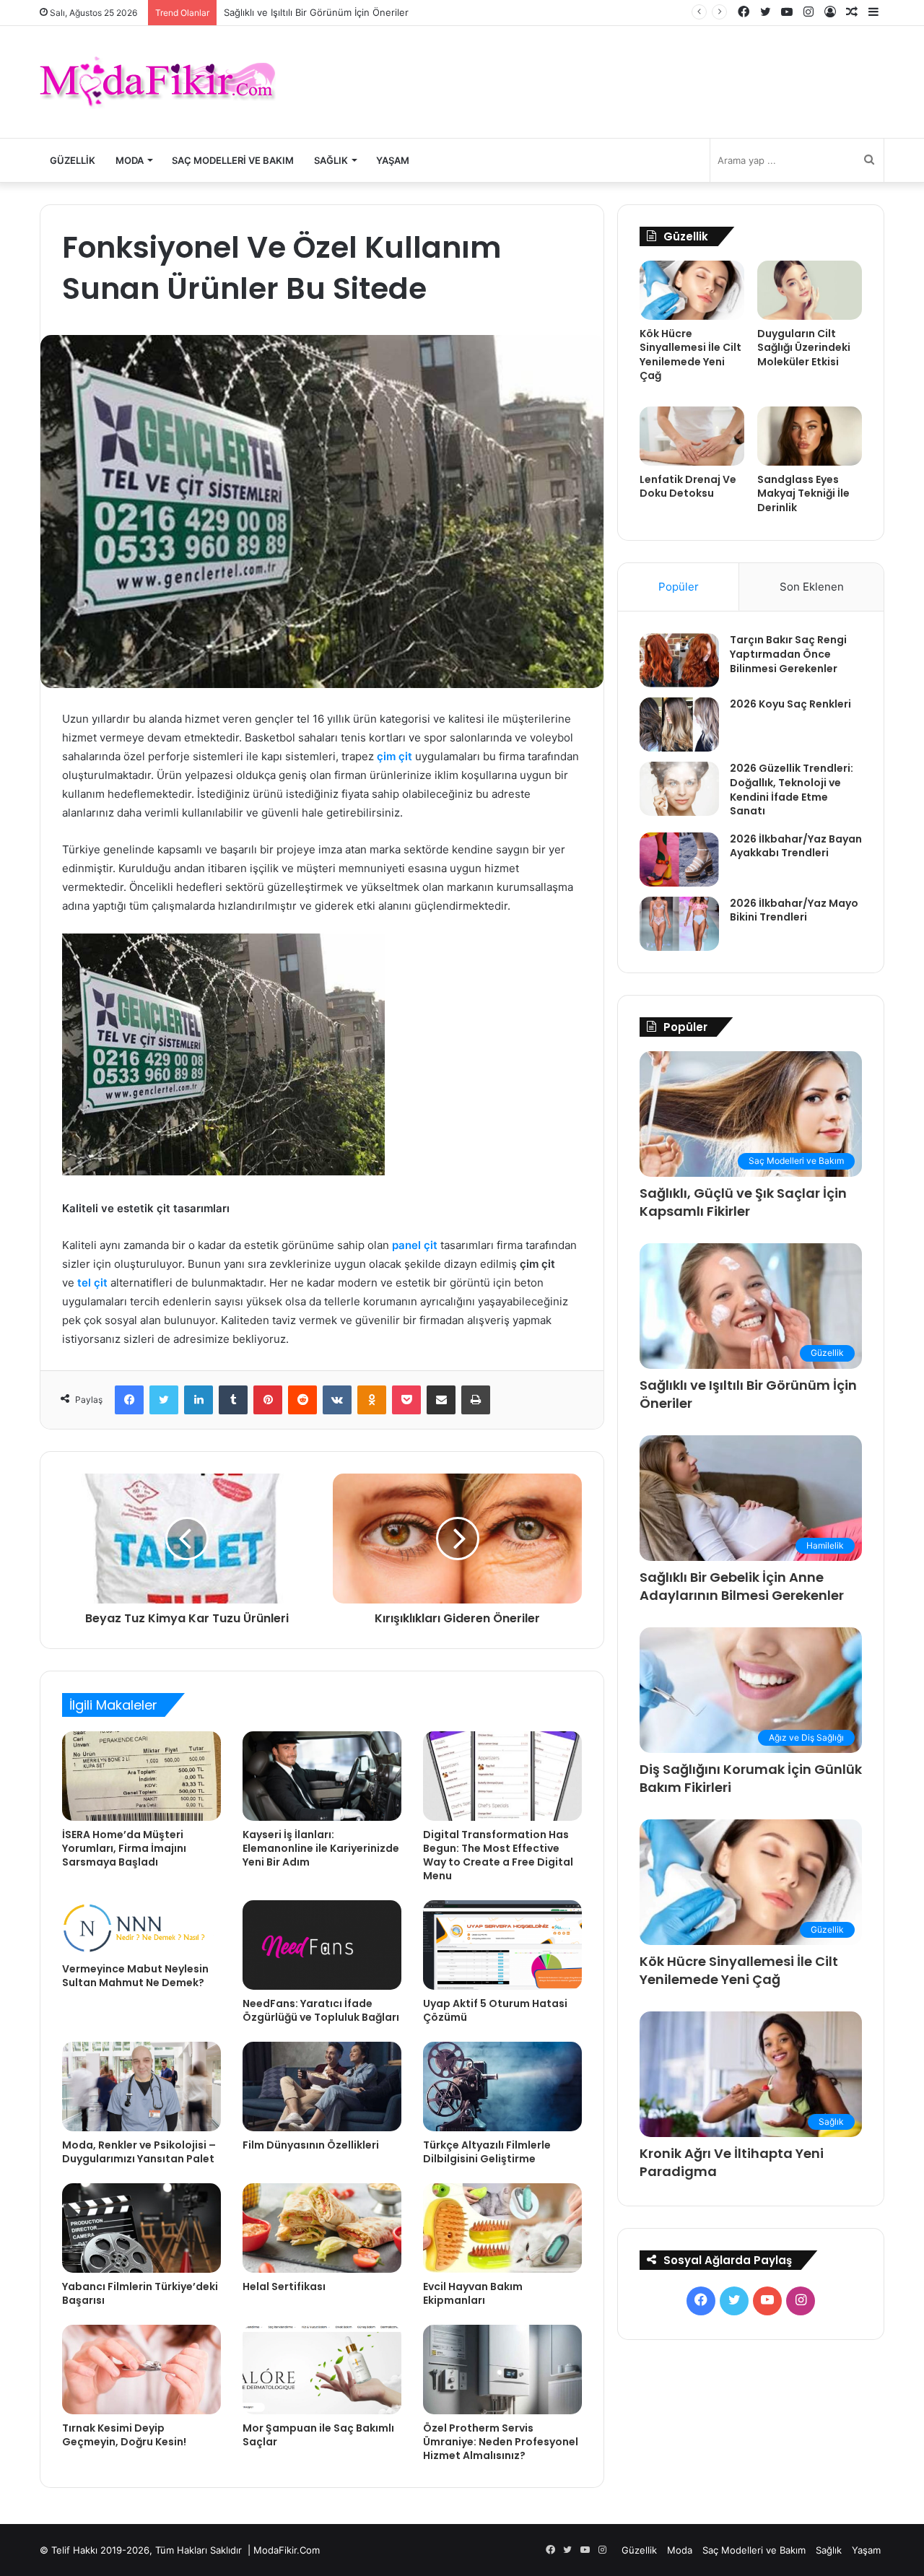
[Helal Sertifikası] (322, 2228)
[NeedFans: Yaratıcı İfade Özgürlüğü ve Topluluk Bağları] (322, 1945)
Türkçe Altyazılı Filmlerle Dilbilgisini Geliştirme (487, 2152)
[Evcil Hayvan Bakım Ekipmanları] (502, 2228)
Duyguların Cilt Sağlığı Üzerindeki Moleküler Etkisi (804, 348)
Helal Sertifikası (284, 2286)
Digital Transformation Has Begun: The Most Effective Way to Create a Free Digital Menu (498, 1855)
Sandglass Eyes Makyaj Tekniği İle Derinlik (803, 493)
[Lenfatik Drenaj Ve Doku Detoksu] (692, 436)
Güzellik (73, 160)
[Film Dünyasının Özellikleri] (322, 2087)
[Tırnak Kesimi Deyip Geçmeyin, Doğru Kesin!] (141, 2370)
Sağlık (331, 160)
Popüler (679, 587)
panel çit (415, 1245)
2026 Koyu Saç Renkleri (790, 704)
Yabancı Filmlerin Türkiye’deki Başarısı (140, 2293)
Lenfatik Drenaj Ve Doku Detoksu (688, 487)
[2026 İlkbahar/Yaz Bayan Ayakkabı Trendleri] (679, 860)
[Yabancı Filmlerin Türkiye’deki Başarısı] (141, 2228)
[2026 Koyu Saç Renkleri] (679, 724)
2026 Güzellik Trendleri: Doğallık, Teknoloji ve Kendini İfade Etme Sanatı (792, 789)
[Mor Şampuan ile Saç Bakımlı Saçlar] (322, 2370)
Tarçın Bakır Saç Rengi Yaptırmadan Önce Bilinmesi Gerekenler (788, 654)
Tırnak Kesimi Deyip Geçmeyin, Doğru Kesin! (124, 2435)
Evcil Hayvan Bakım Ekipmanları (473, 2293)
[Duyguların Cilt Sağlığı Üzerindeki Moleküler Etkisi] (810, 290)
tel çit (92, 1283)
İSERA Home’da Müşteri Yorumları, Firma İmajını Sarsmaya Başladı (124, 1848)
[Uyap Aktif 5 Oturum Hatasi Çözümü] (502, 1945)
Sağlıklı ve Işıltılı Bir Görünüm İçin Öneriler (316, 12)
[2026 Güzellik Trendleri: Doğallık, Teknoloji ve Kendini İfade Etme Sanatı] (679, 789)
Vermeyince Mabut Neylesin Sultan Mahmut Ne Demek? (135, 1976)
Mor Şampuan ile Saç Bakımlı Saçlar (318, 2435)
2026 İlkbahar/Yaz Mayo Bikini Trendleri (794, 910)
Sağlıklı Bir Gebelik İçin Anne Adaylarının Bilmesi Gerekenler (742, 1586)
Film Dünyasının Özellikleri (311, 2145)
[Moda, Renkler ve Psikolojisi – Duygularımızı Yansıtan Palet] (141, 2087)
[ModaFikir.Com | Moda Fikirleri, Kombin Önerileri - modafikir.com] (158, 82)
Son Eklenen (812, 587)
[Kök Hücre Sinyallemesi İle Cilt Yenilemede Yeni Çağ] (692, 290)
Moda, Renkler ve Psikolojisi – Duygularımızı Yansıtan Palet (139, 2152)
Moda (130, 160)
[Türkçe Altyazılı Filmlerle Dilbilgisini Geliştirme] (502, 2087)
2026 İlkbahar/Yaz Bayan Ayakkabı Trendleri (796, 846)
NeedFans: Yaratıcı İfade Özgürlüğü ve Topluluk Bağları (321, 2010)
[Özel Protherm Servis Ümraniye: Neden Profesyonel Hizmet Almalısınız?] (502, 2370)
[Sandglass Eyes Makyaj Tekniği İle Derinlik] (810, 436)
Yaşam (393, 160)
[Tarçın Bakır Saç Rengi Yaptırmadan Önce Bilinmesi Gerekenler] (679, 660)
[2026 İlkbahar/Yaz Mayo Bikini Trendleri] (679, 924)
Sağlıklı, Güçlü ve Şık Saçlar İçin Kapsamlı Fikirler (743, 1202)
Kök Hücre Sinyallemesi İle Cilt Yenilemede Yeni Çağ (690, 355)
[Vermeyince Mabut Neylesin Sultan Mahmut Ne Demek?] (141, 1928)
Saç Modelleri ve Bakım (233, 160)
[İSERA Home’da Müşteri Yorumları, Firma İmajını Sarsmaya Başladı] (141, 1776)
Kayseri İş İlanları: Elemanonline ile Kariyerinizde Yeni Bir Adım (321, 1848)
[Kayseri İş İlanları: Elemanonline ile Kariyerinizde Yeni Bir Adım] (322, 1776)
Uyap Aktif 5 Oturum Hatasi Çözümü (495, 2010)
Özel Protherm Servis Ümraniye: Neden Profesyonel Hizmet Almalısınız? (501, 2442)
